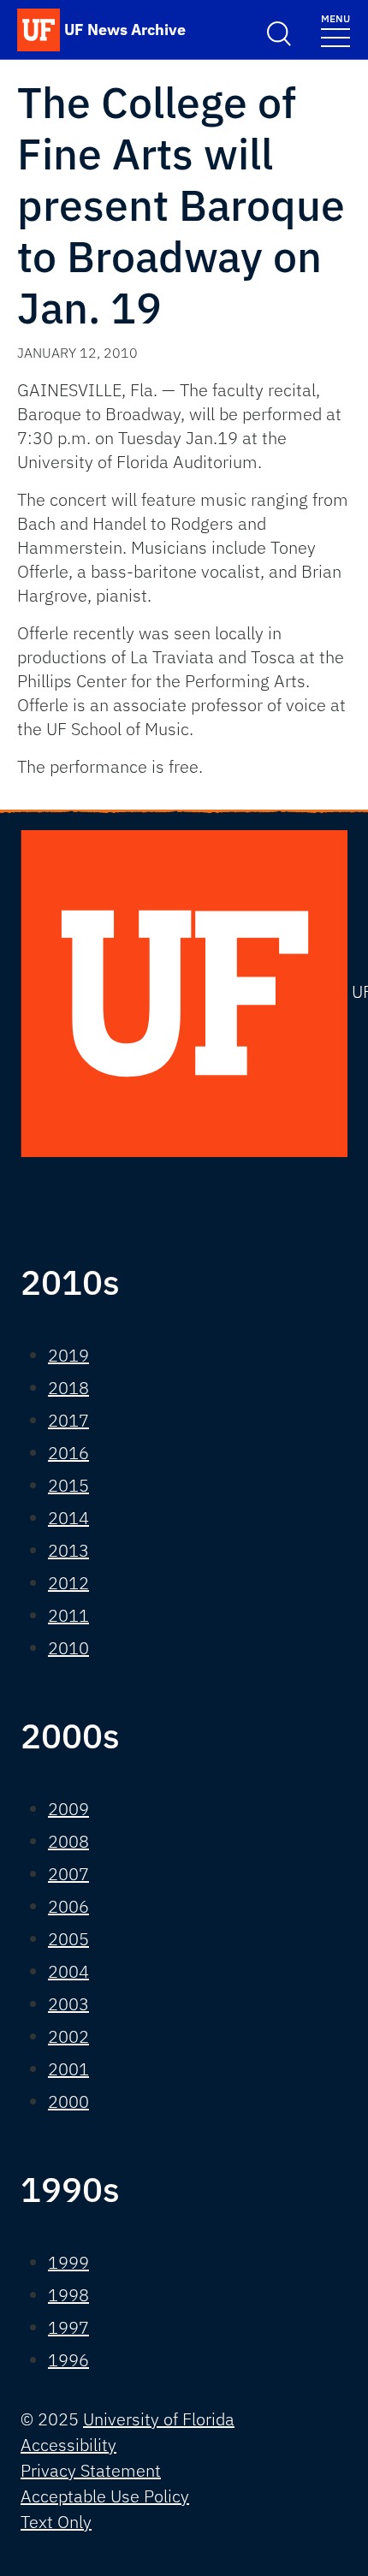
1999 (68, 2262)
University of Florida (159, 2419)
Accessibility (68, 2445)
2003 (68, 2004)
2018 (68, 1388)
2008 (68, 1841)
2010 (68, 1648)
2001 (68, 2069)
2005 (68, 1939)
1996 (68, 2360)
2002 (68, 2036)
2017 (68, 1420)
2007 (68, 1874)
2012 (68, 1583)
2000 (68, 2101)
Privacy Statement (91, 2470)
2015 (68, 1485)
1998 (68, 2295)
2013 (68, 1550)
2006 (68, 1906)
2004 (68, 1971)
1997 (68, 2327)
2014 (68, 1518)
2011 (68, 1615)
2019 (68, 1355)
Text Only (56, 2522)
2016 (68, 1453)
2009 (68, 1809)
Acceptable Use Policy (105, 2496)
